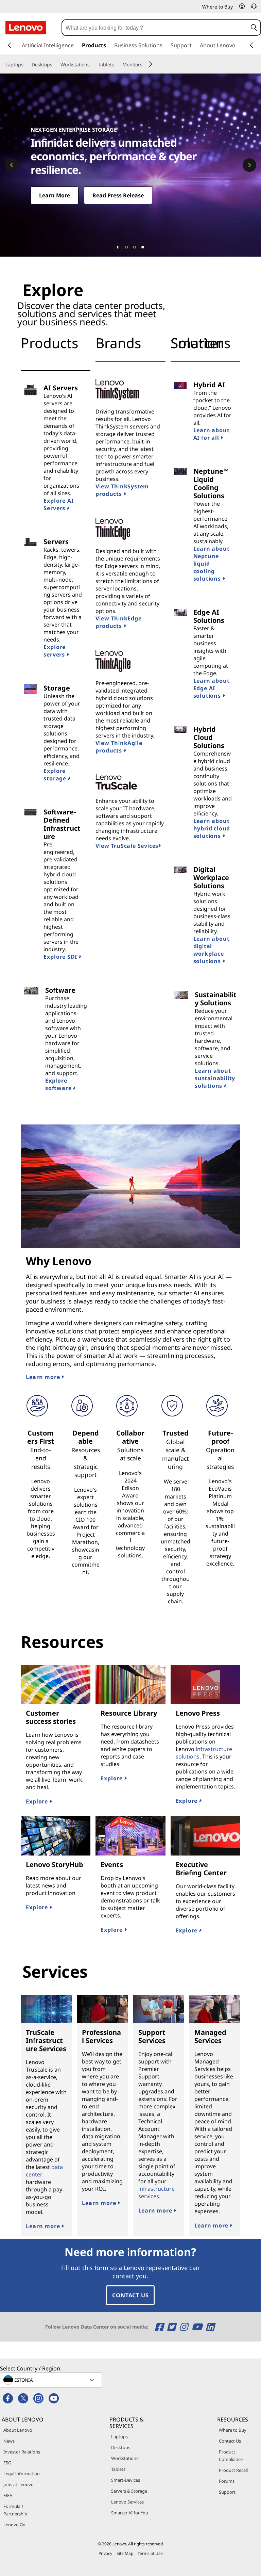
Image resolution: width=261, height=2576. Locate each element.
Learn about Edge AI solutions (212, 688)
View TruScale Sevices (127, 846)
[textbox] (52, 2380)
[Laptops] (26, 65)
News (9, 2441)
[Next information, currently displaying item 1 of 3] (249, 165)
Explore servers (55, 651)
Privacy (105, 2553)
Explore (38, 1801)
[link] (254, 8)
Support (227, 2492)
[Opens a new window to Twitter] (172, 2327)
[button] (242, 6)
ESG (7, 2463)
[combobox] (155, 28)
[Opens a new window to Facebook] (160, 2327)
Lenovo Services (127, 2502)
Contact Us (130, 2295)
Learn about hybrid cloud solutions (212, 828)
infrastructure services (156, 2192)
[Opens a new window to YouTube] (198, 2327)
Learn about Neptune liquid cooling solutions (212, 564)
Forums (227, 2481)
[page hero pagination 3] (143, 247)
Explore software (59, 1084)
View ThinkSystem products (122, 490)
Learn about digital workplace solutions (212, 950)
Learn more (44, 1377)
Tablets (118, 2469)
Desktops (121, 2447)
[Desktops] (55, 65)
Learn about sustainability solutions (215, 1078)
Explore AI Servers (58, 504)
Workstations (125, 2458)
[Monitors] (145, 65)
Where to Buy (233, 2430)
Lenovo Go (14, 2525)
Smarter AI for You (130, 2513)
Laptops (119, 2436)
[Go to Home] (26, 28)
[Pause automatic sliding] (118, 247)
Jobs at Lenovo (19, 2484)
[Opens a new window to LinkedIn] (210, 2327)
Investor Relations (22, 2452)
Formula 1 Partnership (15, 2510)
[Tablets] (117, 65)
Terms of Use (150, 2553)
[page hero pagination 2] (135, 247)
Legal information (22, 2474)
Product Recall (233, 2470)
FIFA (8, 2495)
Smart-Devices (126, 2480)
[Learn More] (130, 165)
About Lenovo (18, 2430)
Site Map (125, 2553)
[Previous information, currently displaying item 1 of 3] (12, 165)
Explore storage (56, 775)
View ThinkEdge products (118, 622)
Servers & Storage (129, 2491)
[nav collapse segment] (251, 45)
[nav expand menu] (10, 45)
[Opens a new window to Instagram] (185, 2327)
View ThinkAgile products (119, 747)
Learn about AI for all (212, 434)
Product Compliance (231, 2456)
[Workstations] (92, 65)
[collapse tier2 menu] (151, 64)
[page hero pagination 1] (126, 247)
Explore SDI (61, 957)
